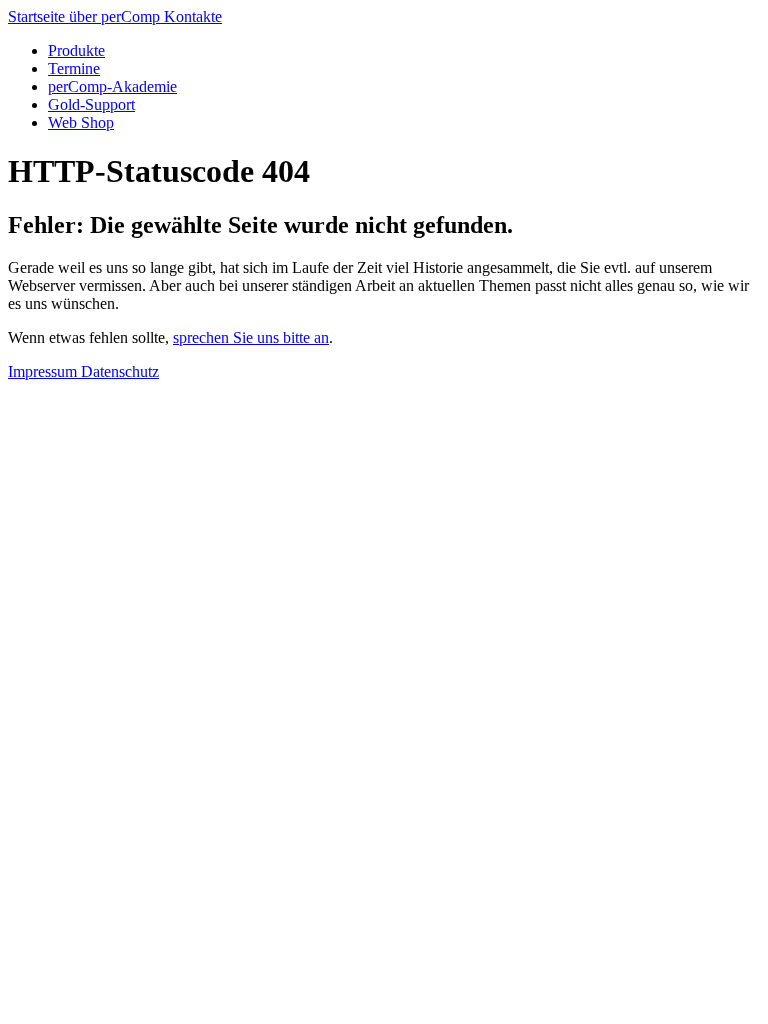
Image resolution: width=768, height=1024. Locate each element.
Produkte (76, 50)
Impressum (44, 371)
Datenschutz (120, 371)
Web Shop (81, 122)
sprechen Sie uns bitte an (251, 337)
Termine (74, 68)
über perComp (116, 16)
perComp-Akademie (112, 86)
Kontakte (193, 16)
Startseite (38, 16)
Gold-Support (91, 104)
